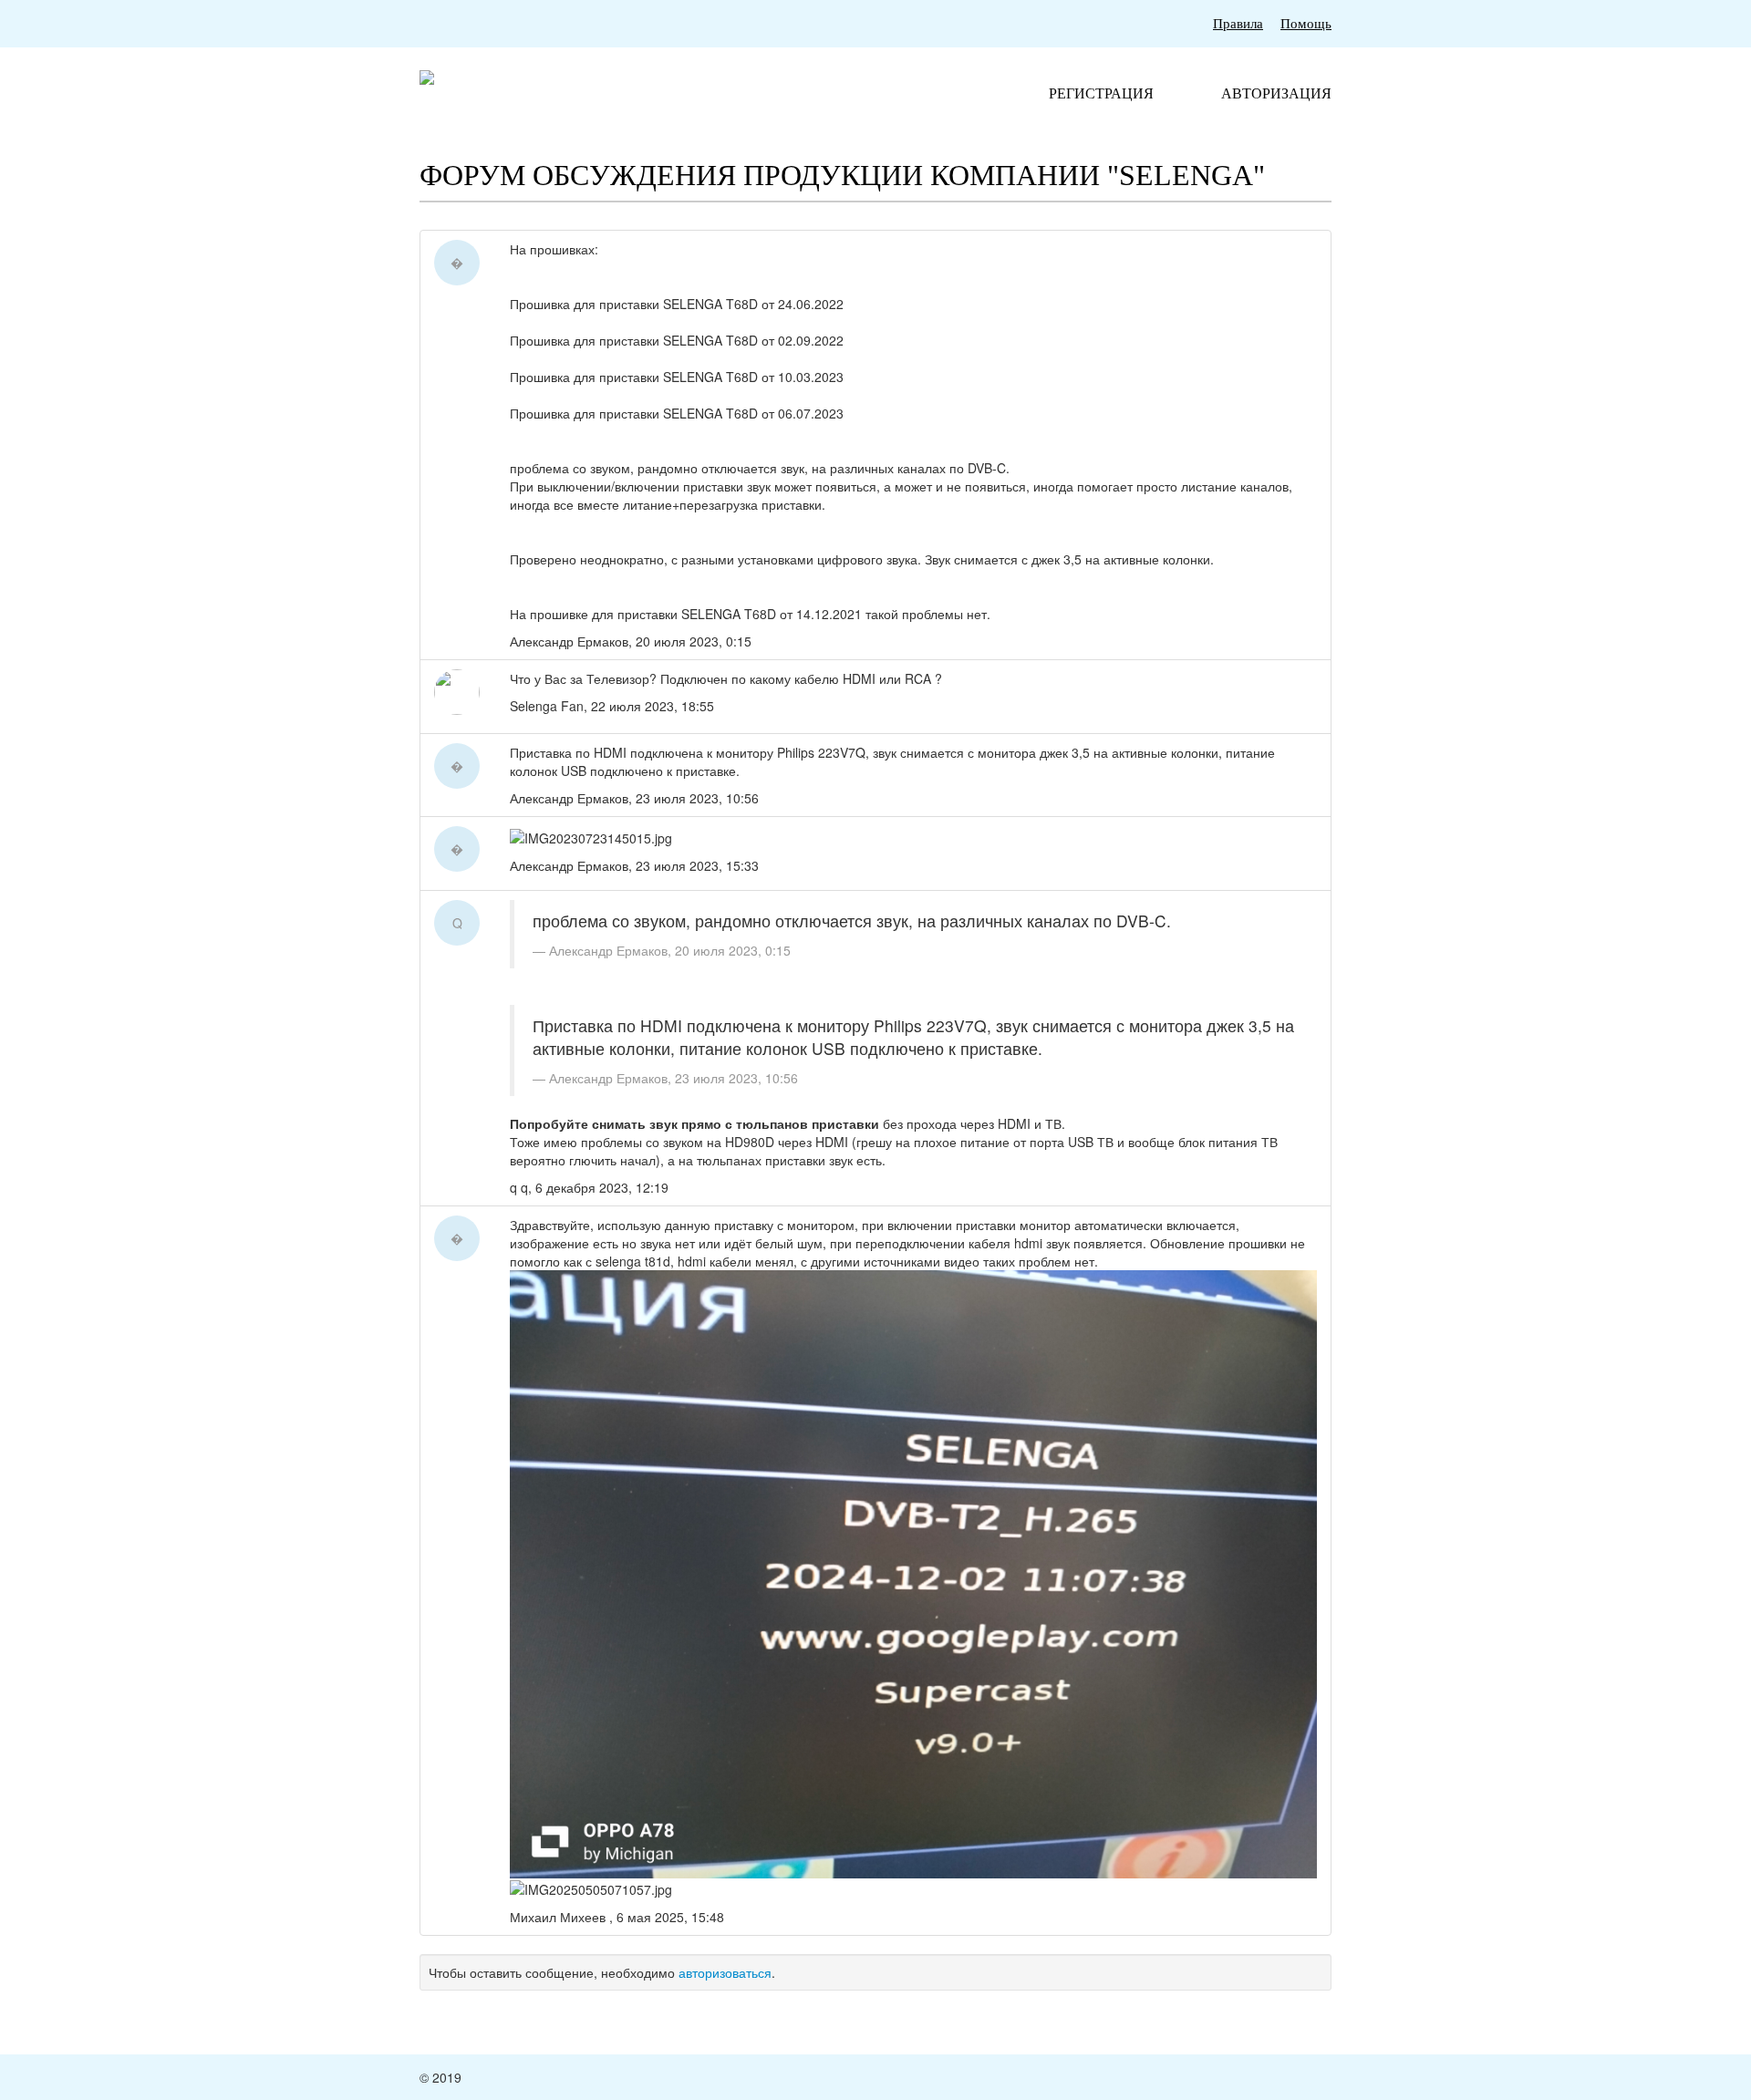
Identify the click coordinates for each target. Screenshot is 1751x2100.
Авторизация (1276, 93)
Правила (1238, 24)
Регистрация (1101, 93)
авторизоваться (725, 1972)
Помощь (1306, 24)
